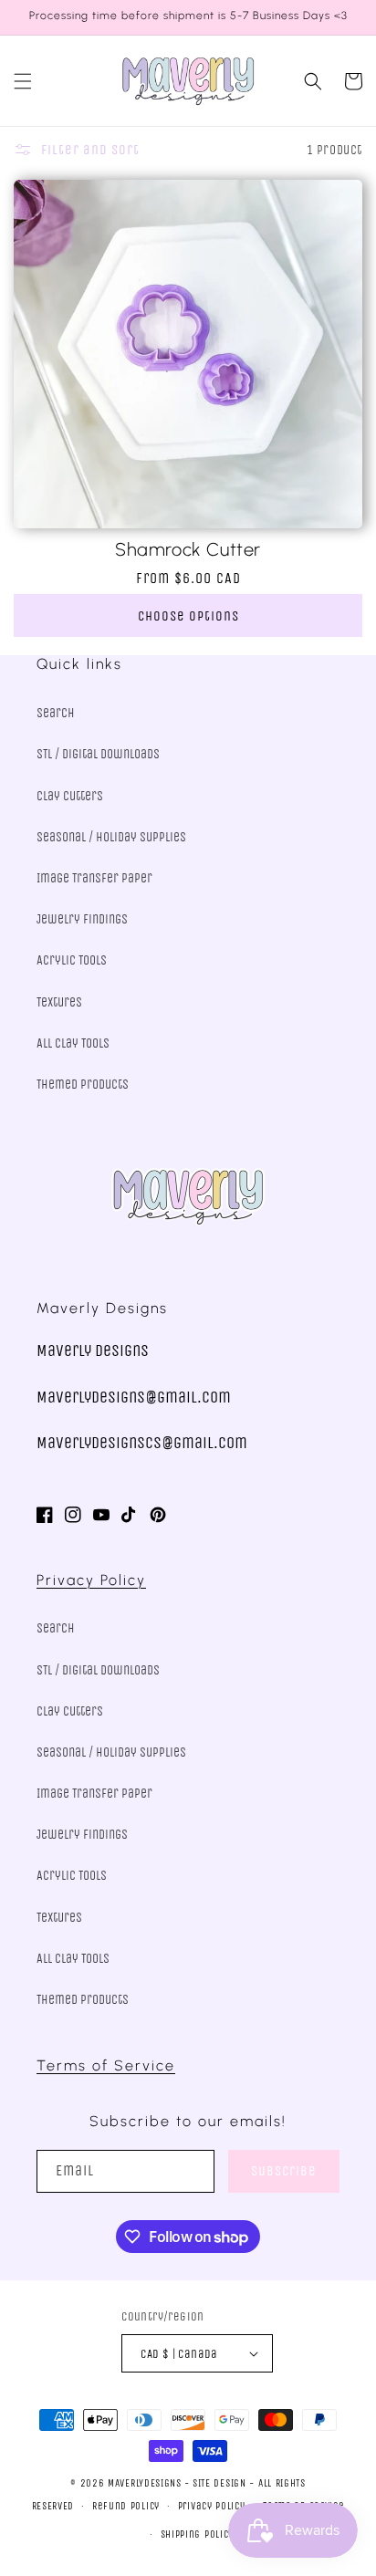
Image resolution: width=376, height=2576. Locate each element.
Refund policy (126, 2506)
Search (56, 713)
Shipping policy (198, 2534)
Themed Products (83, 1085)
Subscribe (284, 2171)
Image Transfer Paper (94, 878)
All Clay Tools (73, 1043)
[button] (23, 81)
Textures (59, 1002)
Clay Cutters (70, 796)
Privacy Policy (91, 1580)
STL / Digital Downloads (98, 754)
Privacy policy (212, 2506)
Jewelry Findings (82, 919)
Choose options (188, 616)
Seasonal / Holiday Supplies (111, 837)
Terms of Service (106, 2065)
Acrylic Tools (72, 960)
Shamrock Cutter (188, 549)
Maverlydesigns (145, 2483)
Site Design (219, 2483)
